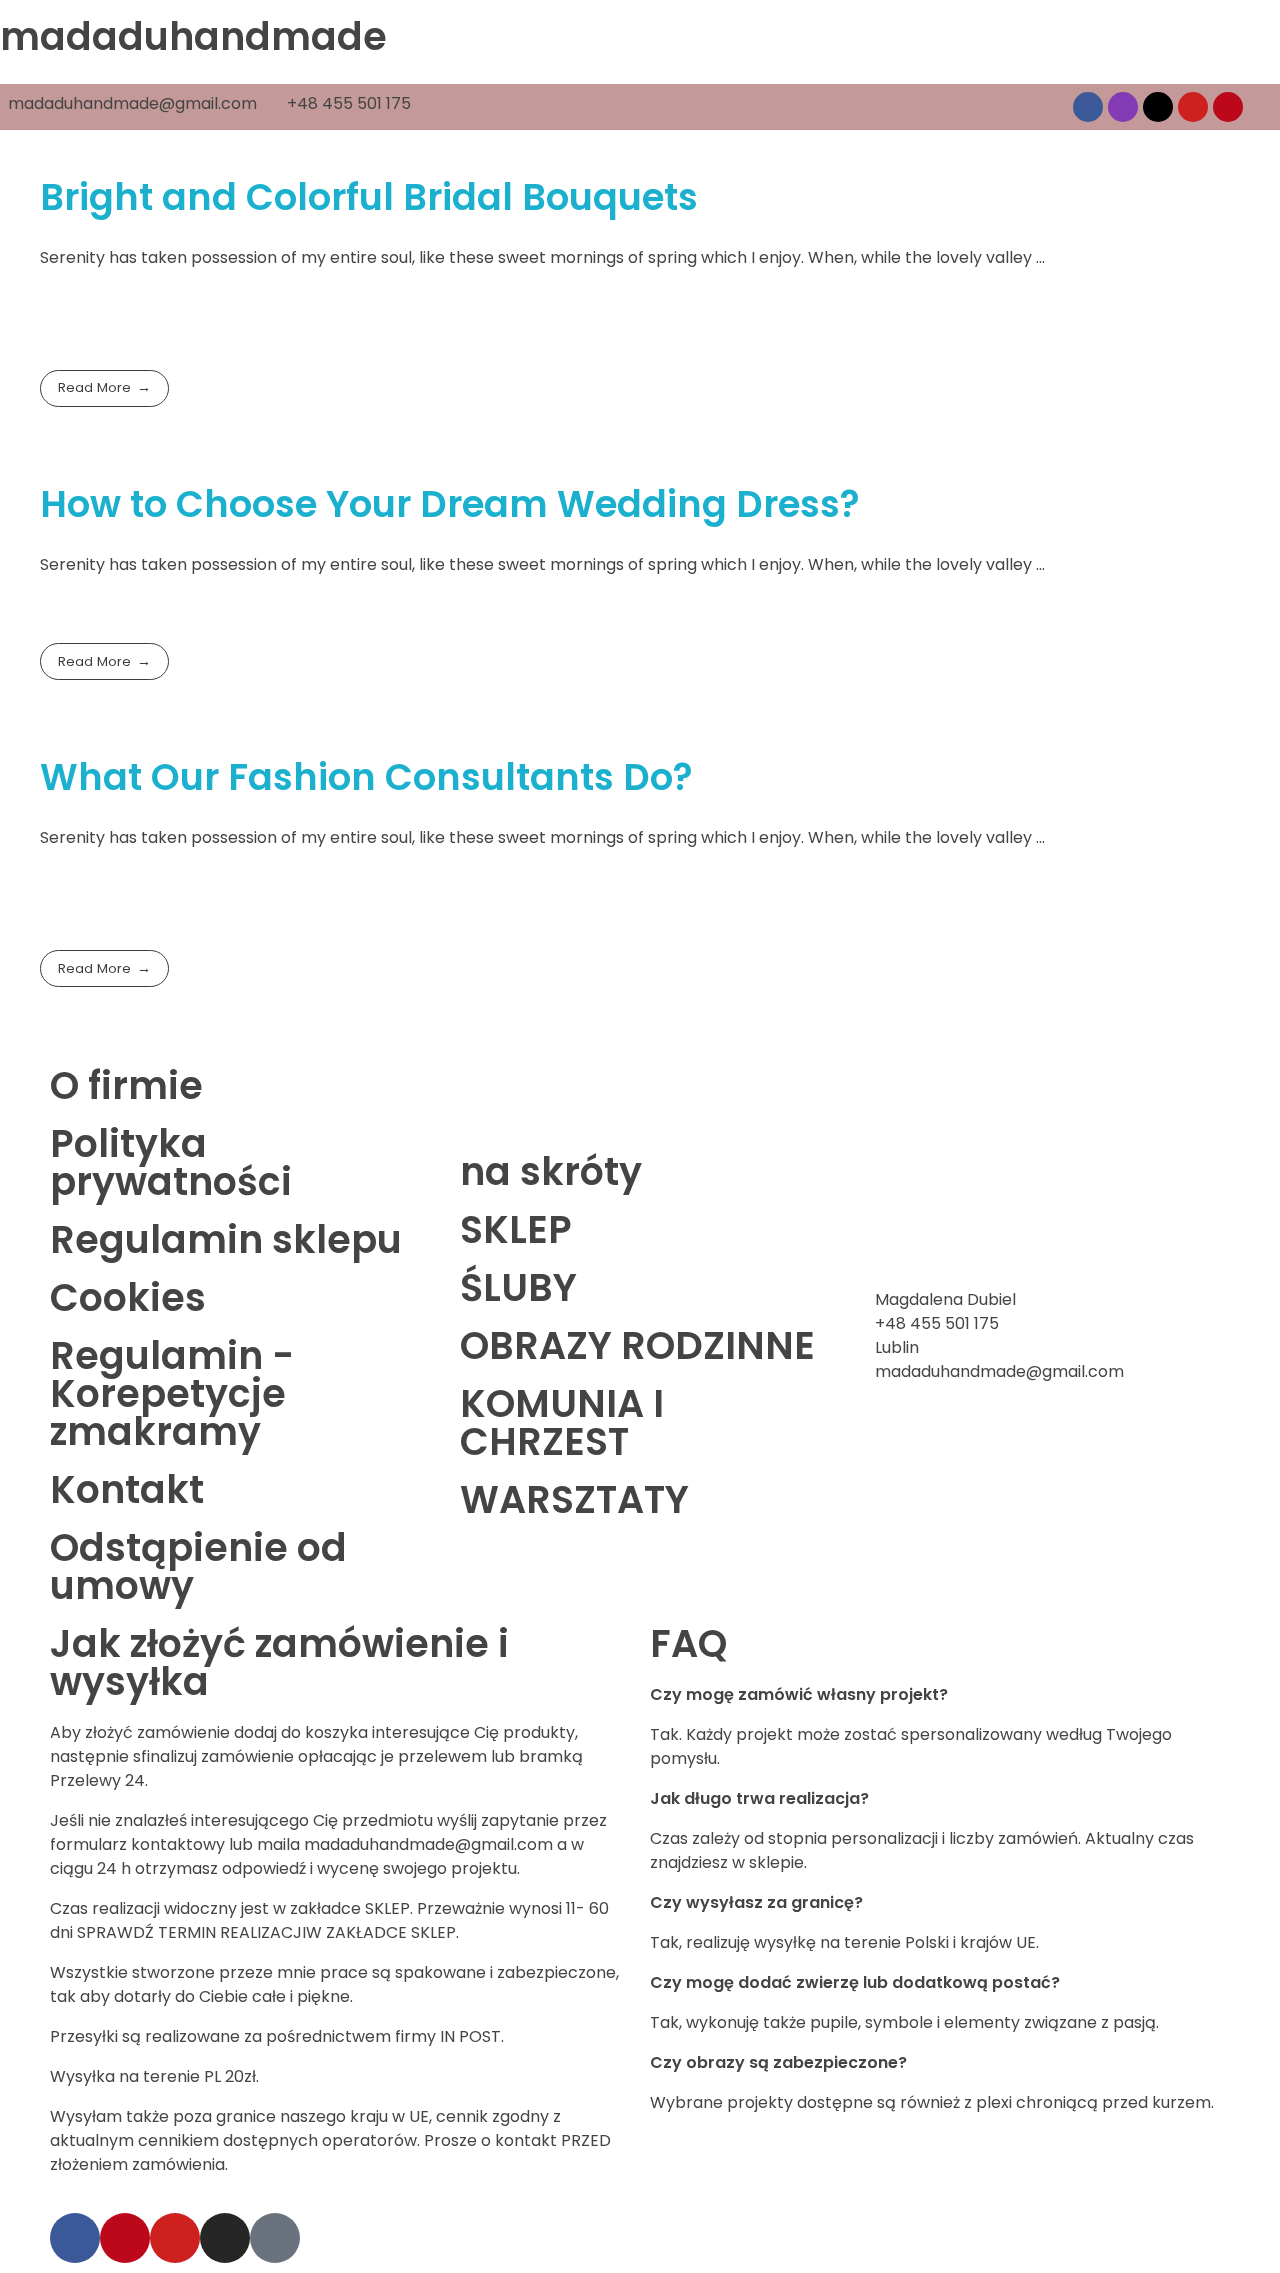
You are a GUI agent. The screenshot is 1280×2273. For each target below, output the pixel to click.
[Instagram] (1123, 107)
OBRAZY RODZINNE (637, 1345)
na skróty (551, 1171)
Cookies (128, 1297)
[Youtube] (1193, 107)
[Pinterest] (1228, 107)
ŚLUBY (518, 1287)
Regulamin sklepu (226, 1239)
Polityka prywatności (171, 1162)
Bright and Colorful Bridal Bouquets (369, 197)
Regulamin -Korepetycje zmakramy (172, 1393)
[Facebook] (1088, 107)
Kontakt (127, 1489)
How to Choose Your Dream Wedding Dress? (450, 504)
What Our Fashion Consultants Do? (366, 777)
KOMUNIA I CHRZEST (562, 1422)
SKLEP (516, 1229)
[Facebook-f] (75, 2238)
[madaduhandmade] (100, 214)
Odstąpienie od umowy (198, 1566)
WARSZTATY (574, 1499)
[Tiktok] (1158, 107)
